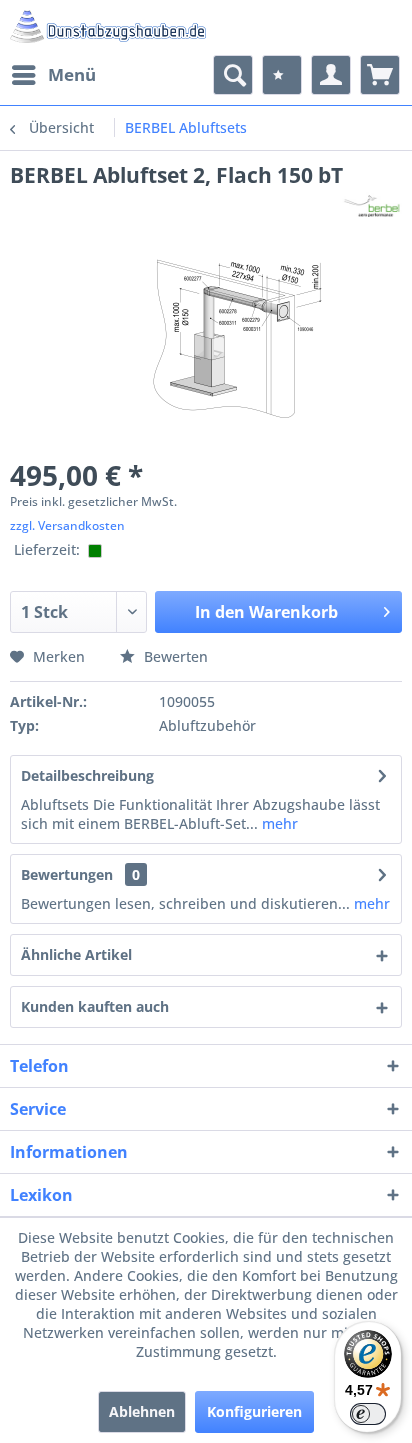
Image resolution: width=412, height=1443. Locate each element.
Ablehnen (142, 1411)
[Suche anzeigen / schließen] (233, 75)
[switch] (368, 1414)
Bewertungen (67, 874)
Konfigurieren (254, 1411)
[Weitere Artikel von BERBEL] (372, 206)
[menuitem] (53, 75)
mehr (278, 823)
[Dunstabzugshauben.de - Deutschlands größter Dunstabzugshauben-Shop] (108, 27)
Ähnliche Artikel (76, 954)
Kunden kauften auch (95, 1006)
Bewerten (174, 656)
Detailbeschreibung (87, 775)
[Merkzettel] (282, 75)
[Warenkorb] (380, 75)
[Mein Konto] (331, 75)
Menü (72, 74)
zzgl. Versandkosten (67, 525)
